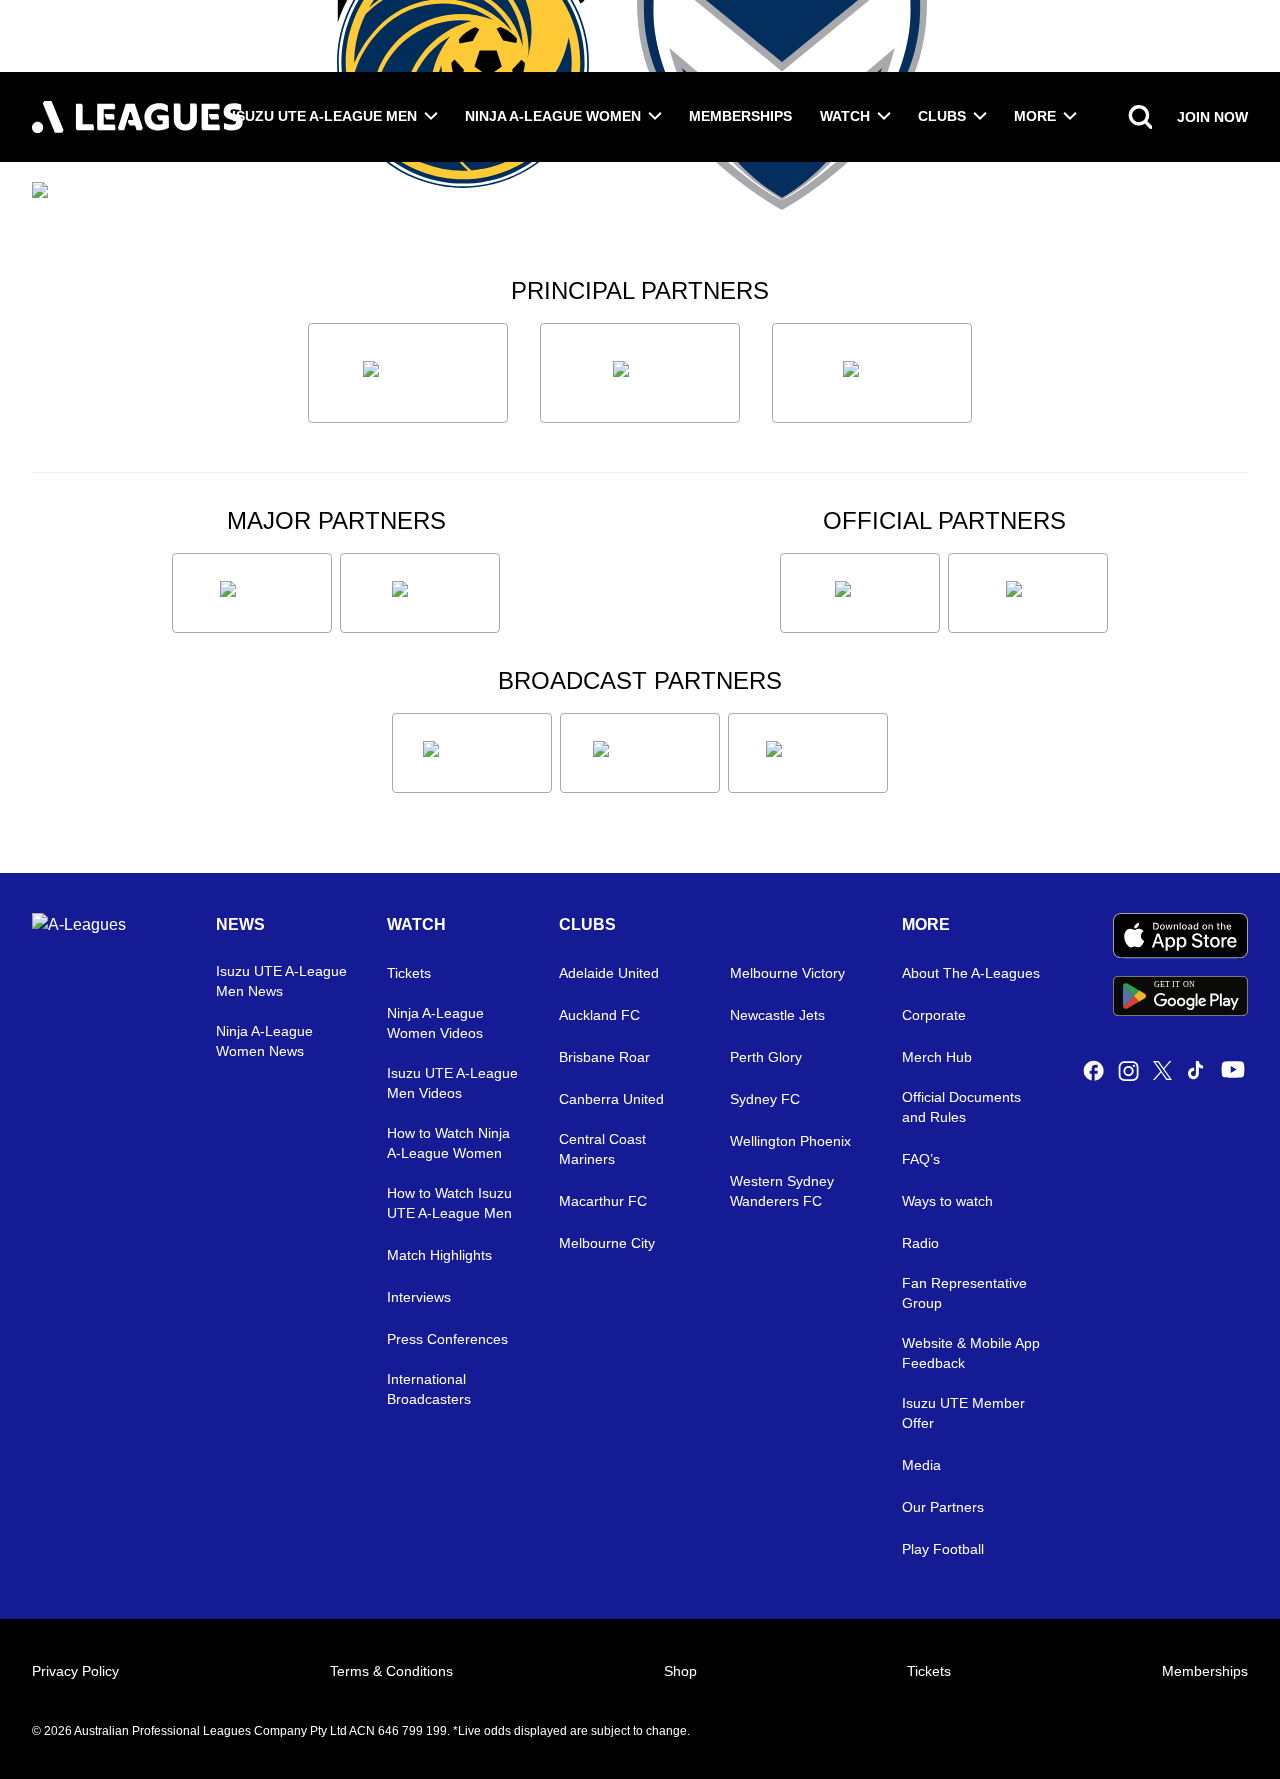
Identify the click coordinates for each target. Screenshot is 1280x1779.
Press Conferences (447, 1339)
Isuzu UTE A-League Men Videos (452, 1083)
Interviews (419, 1297)
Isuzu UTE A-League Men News (281, 981)
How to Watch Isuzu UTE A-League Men (449, 1203)
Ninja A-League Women (553, 116)
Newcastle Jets (777, 1015)
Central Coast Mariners (602, 1149)
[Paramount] (640, 753)
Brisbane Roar (604, 1057)
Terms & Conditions (391, 1671)
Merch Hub (937, 1057)
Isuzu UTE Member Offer (963, 1413)
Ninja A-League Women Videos (435, 1023)
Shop (680, 1671)
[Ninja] (640, 373)
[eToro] (420, 593)
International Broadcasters (429, 1389)
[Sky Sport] (808, 753)
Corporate (934, 1015)
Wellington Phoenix (790, 1141)
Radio (920, 1243)
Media (921, 1465)
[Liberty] (252, 593)
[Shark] (872, 373)
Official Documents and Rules (961, 1107)
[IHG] (1028, 593)
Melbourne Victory (787, 973)
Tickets (409, 973)
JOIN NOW (1212, 117)
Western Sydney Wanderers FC (782, 1191)
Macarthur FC (603, 1201)
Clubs (942, 116)
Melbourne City (607, 1243)
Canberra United (611, 1099)
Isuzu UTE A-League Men (324, 116)
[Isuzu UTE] (408, 373)
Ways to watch (947, 1201)
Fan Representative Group (964, 1293)
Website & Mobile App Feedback (971, 1353)
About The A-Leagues (971, 973)
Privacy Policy (75, 1671)
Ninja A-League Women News (264, 1041)
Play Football (943, 1549)
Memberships (740, 116)
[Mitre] (860, 593)
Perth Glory (766, 1057)
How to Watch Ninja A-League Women (448, 1143)
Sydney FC (765, 1099)
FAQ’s (921, 1159)
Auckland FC (599, 1015)
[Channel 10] (472, 753)
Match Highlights (439, 1255)
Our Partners (943, 1507)
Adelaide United (609, 973)
